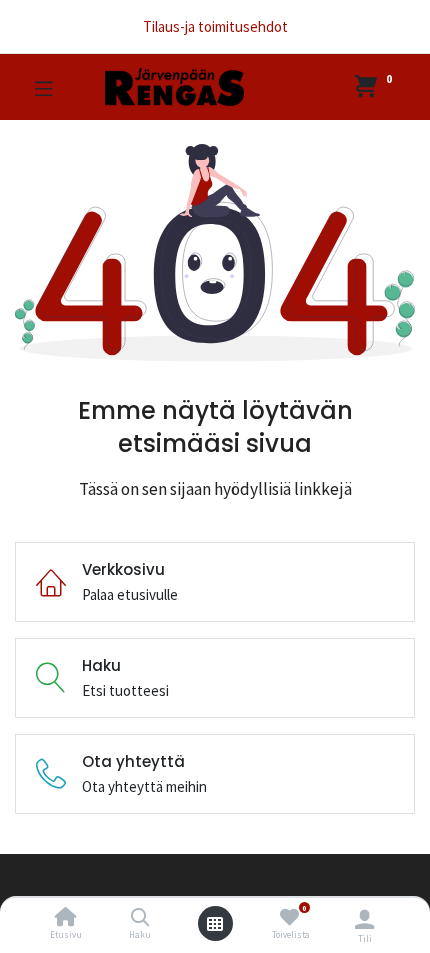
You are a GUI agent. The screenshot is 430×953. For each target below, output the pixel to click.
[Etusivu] (66, 918)
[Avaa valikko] (215, 924)
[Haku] (140, 918)
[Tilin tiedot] (364, 919)
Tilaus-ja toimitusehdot (215, 26)
